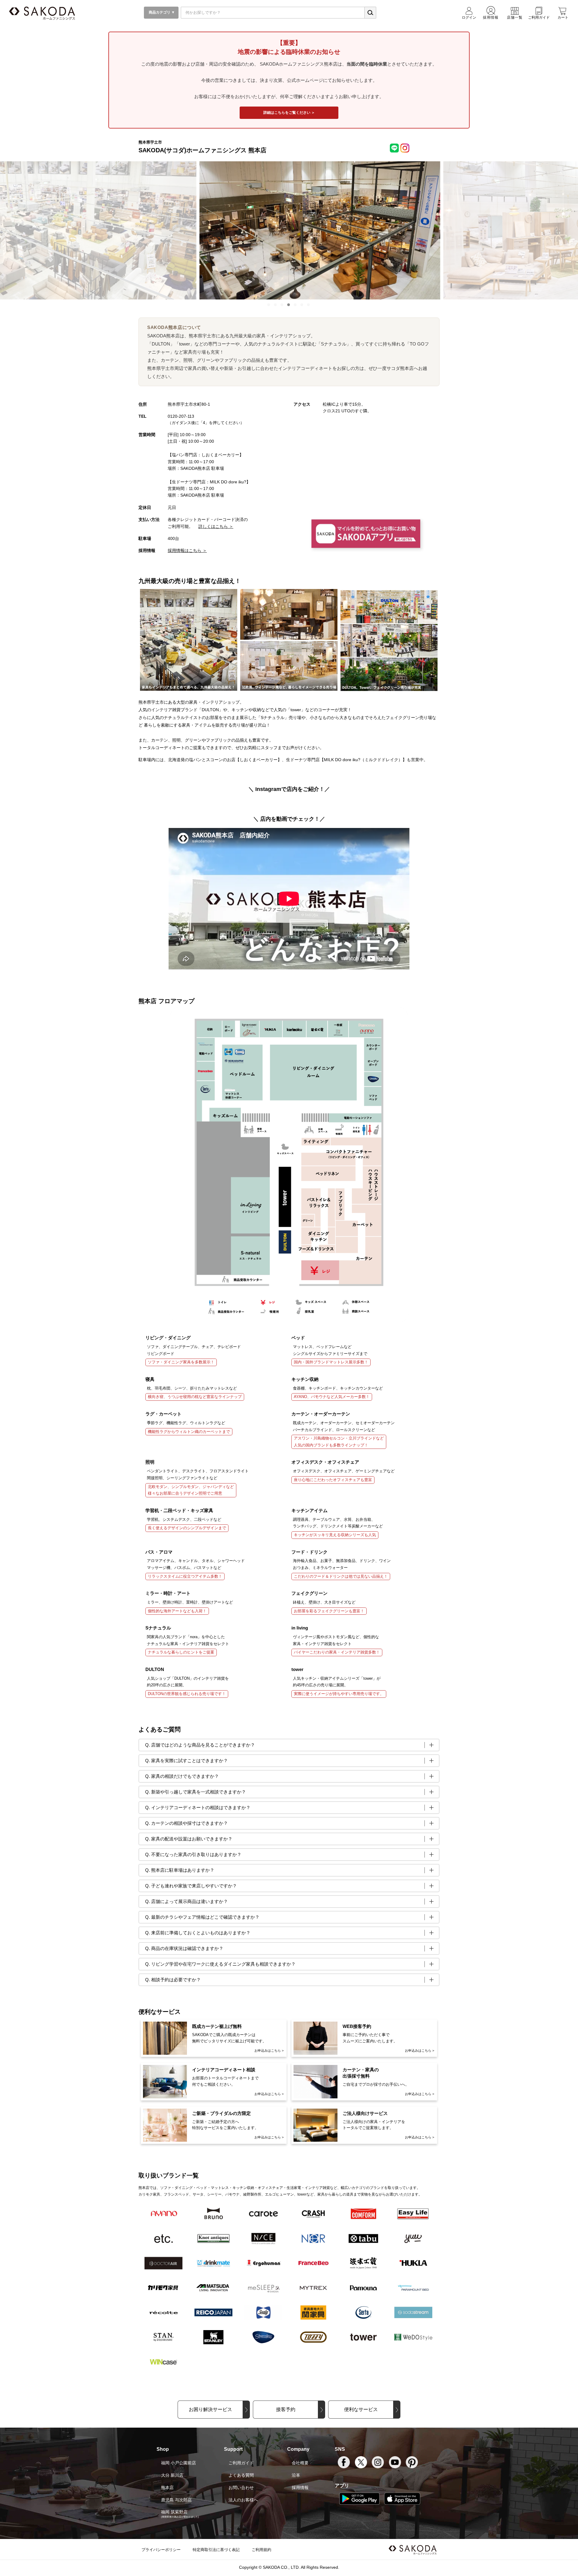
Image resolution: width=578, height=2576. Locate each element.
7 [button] (309, 305)
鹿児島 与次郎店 (176, 2500)
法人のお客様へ (243, 2500)
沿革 (296, 2475)
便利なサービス (361, 2409)
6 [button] (302, 305)
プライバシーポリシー (161, 2550)
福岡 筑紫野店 (174, 2512)
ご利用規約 (261, 2550)
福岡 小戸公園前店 (179, 2463)
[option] (289, 231)
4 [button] (289, 305)
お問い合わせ (241, 2488)
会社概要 (300, 2463)
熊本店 (167, 2488)
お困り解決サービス (210, 2409)
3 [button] (282, 305)
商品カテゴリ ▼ (161, 12)
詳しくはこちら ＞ (216, 526)
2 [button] (276, 305)
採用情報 (300, 2488)
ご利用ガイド (241, 2463)
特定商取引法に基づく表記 (216, 2550)
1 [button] (269, 305)
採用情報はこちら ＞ (187, 550)
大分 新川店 (172, 2475)
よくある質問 (241, 2475)
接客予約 (286, 2409)
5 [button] (296, 305)
